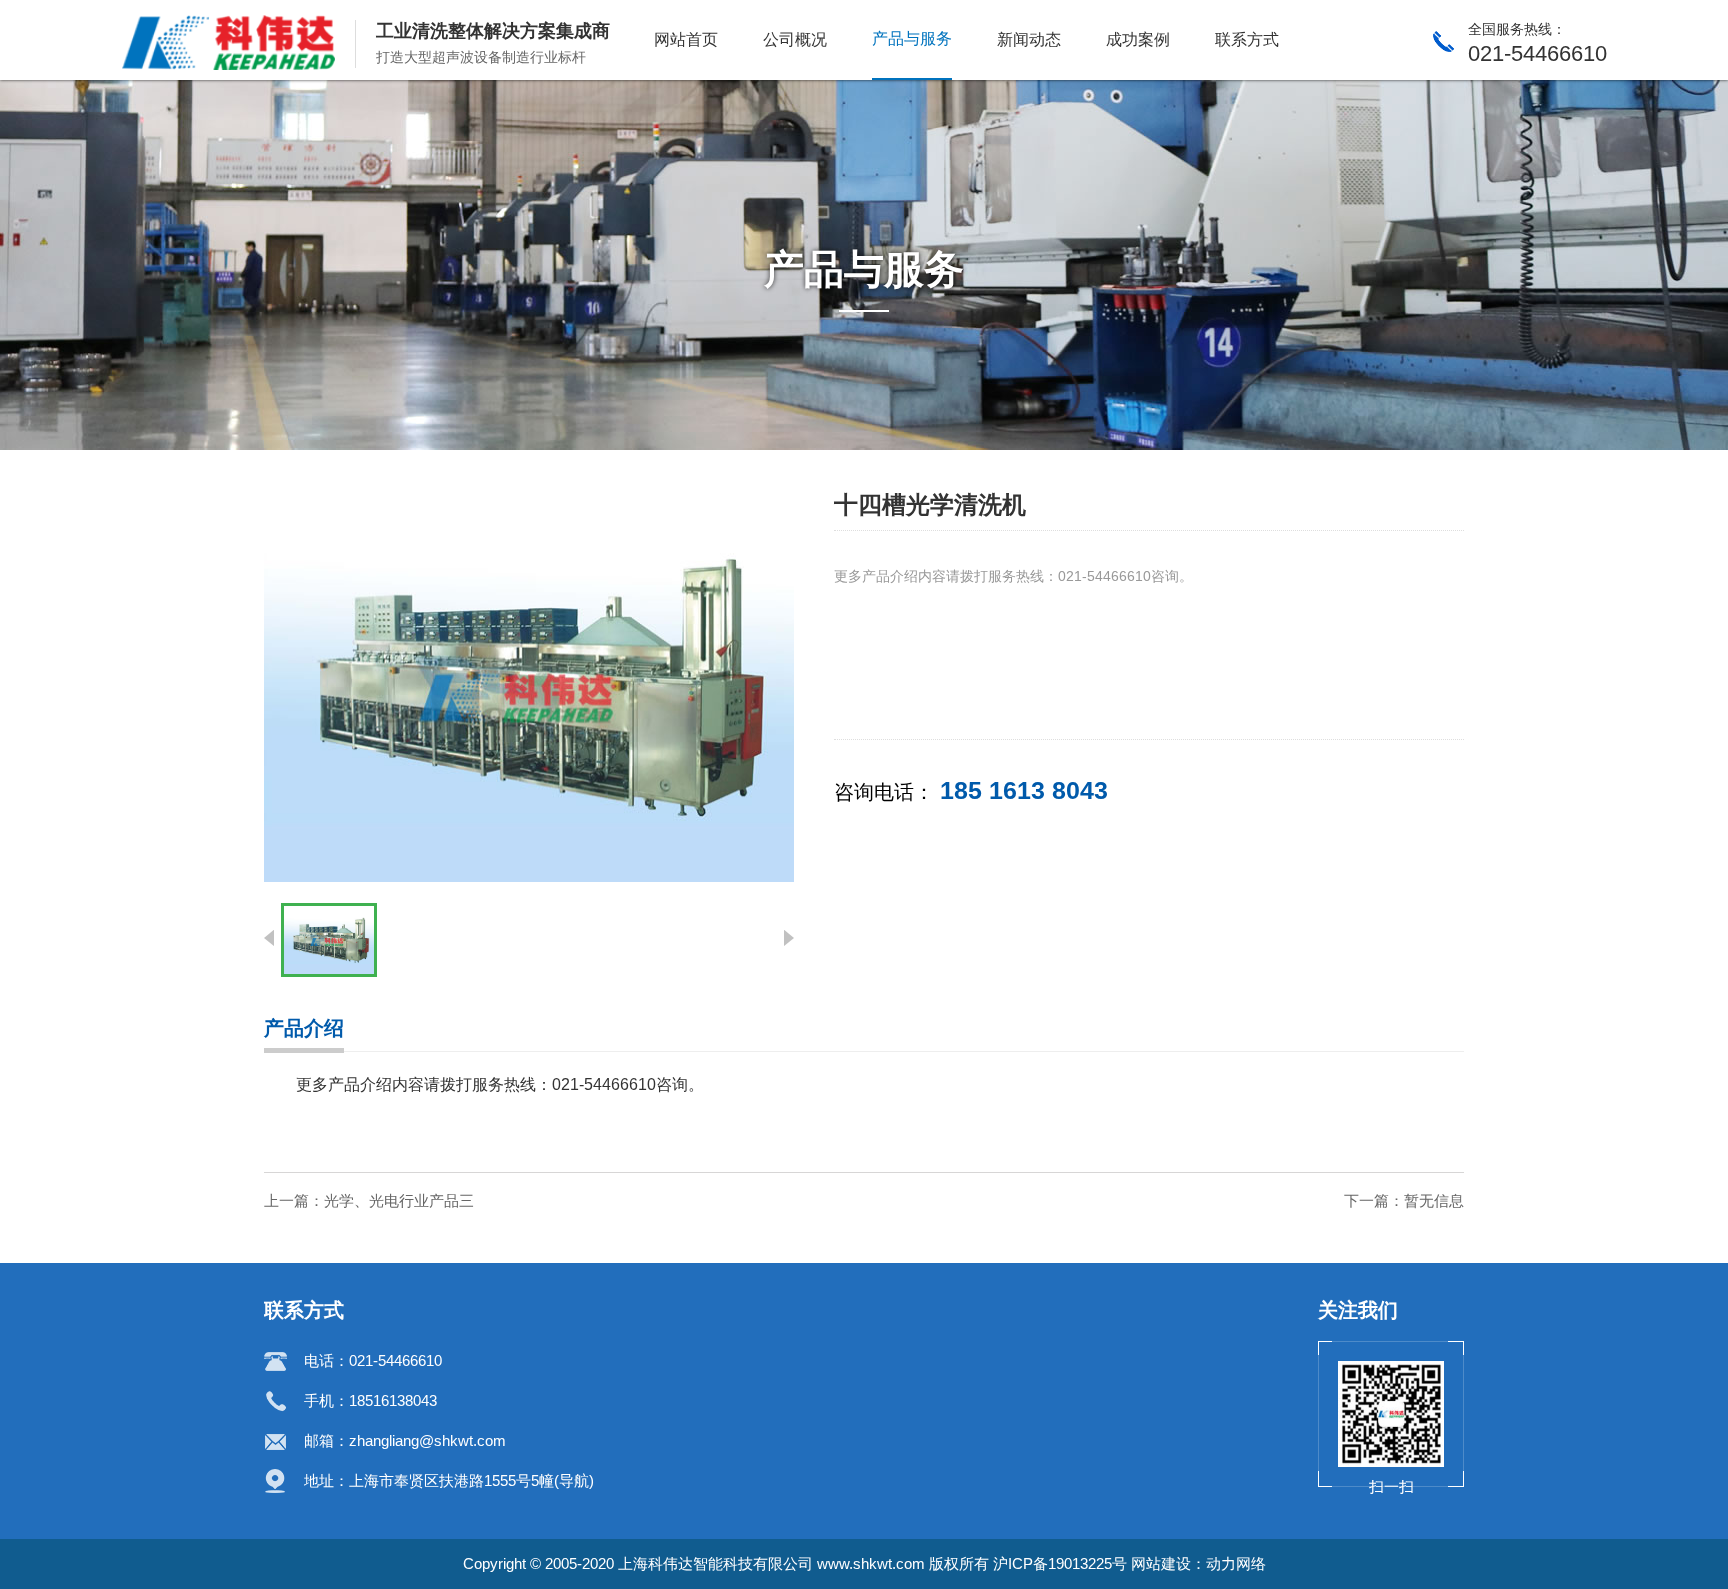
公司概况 (795, 39)
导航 (574, 1480)
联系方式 (1247, 39)
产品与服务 (912, 38)
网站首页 (686, 39)
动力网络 (1236, 1563)
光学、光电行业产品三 (399, 1200)
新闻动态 (1029, 39)
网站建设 (1161, 1563)
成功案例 (1138, 39)
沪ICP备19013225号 (1060, 1563)
